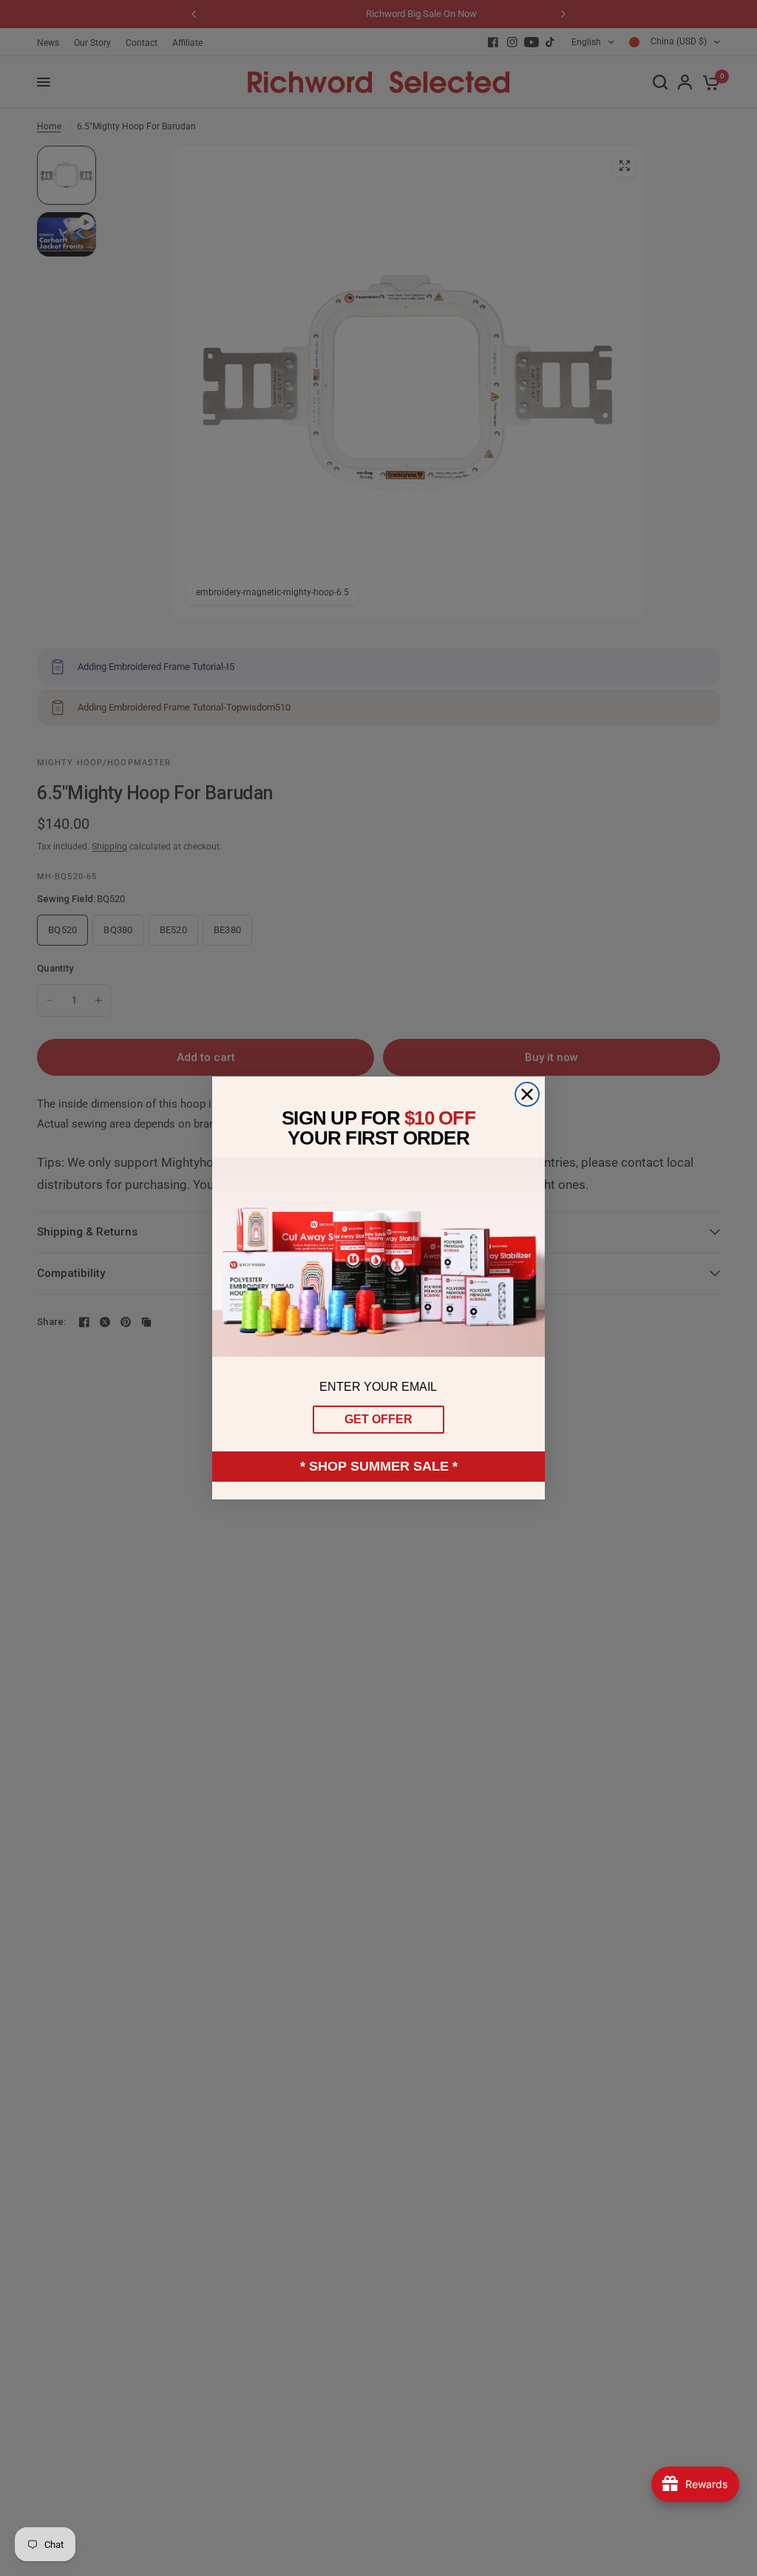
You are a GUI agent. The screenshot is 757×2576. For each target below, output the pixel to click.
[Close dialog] (527, 1094)
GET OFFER (378, 1419)
